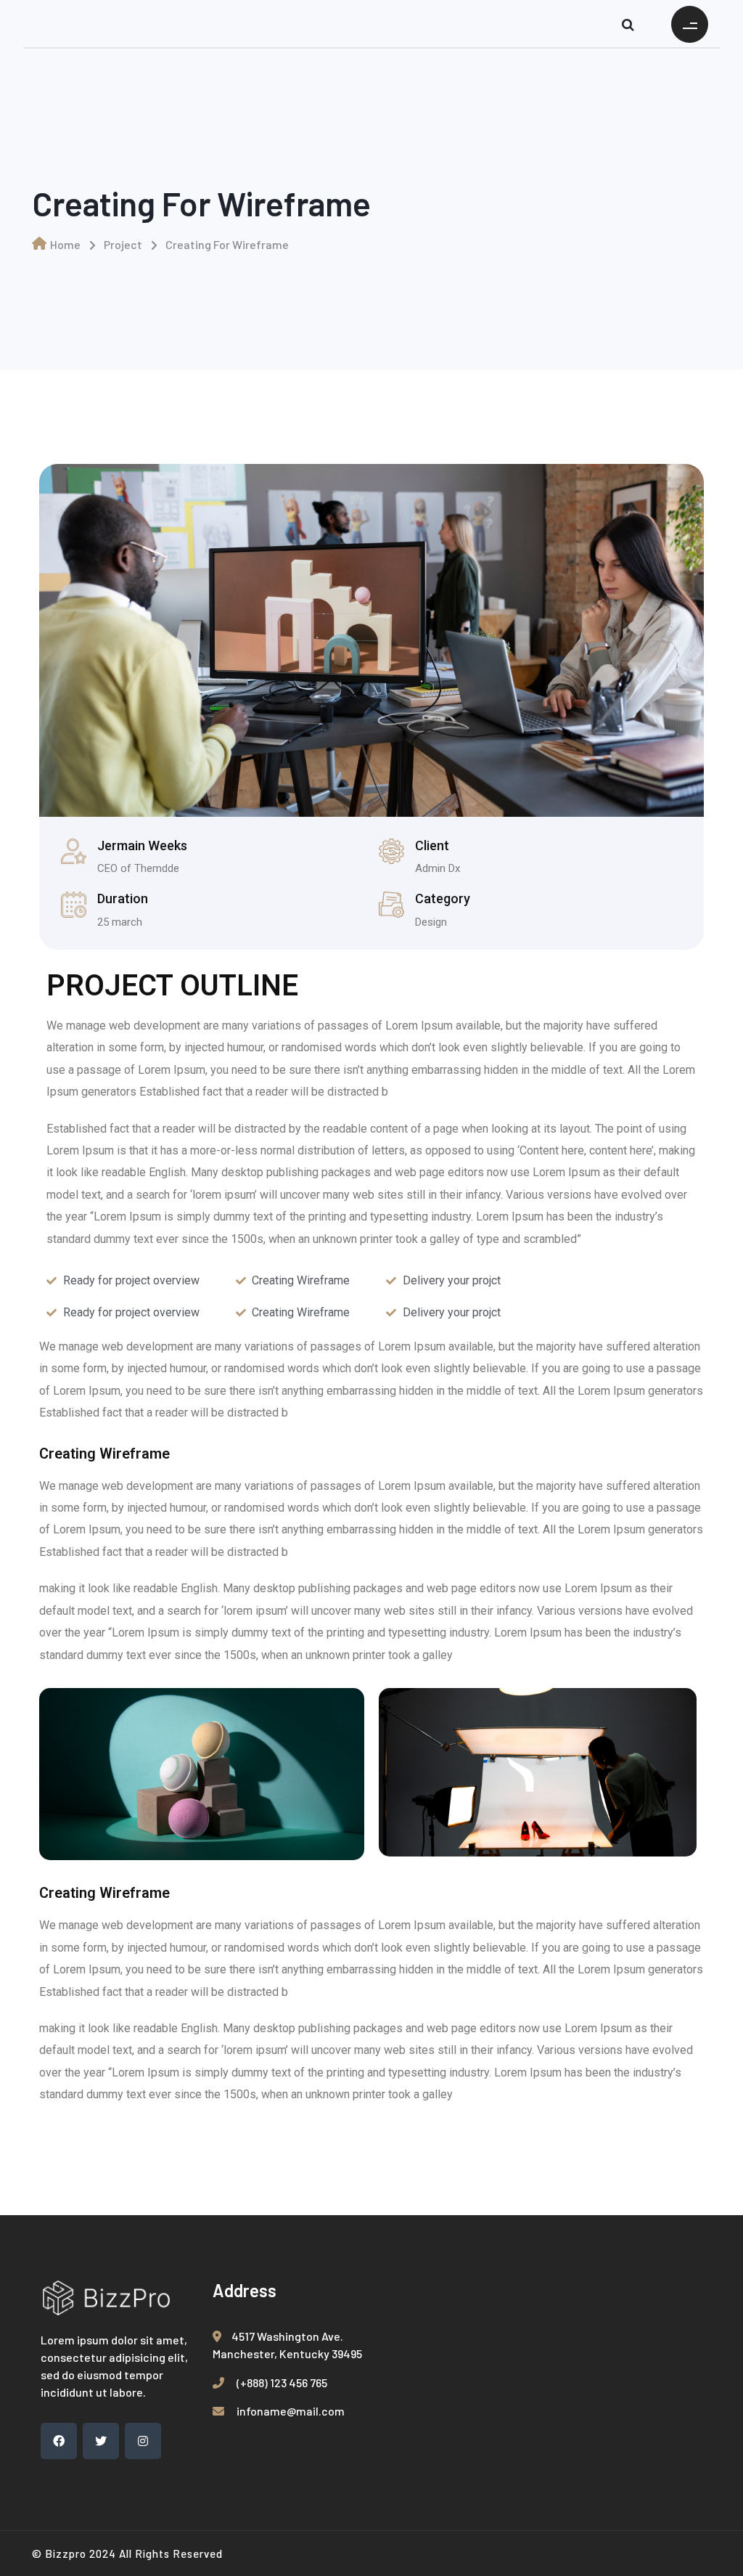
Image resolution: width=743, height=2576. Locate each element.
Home (65, 244)
